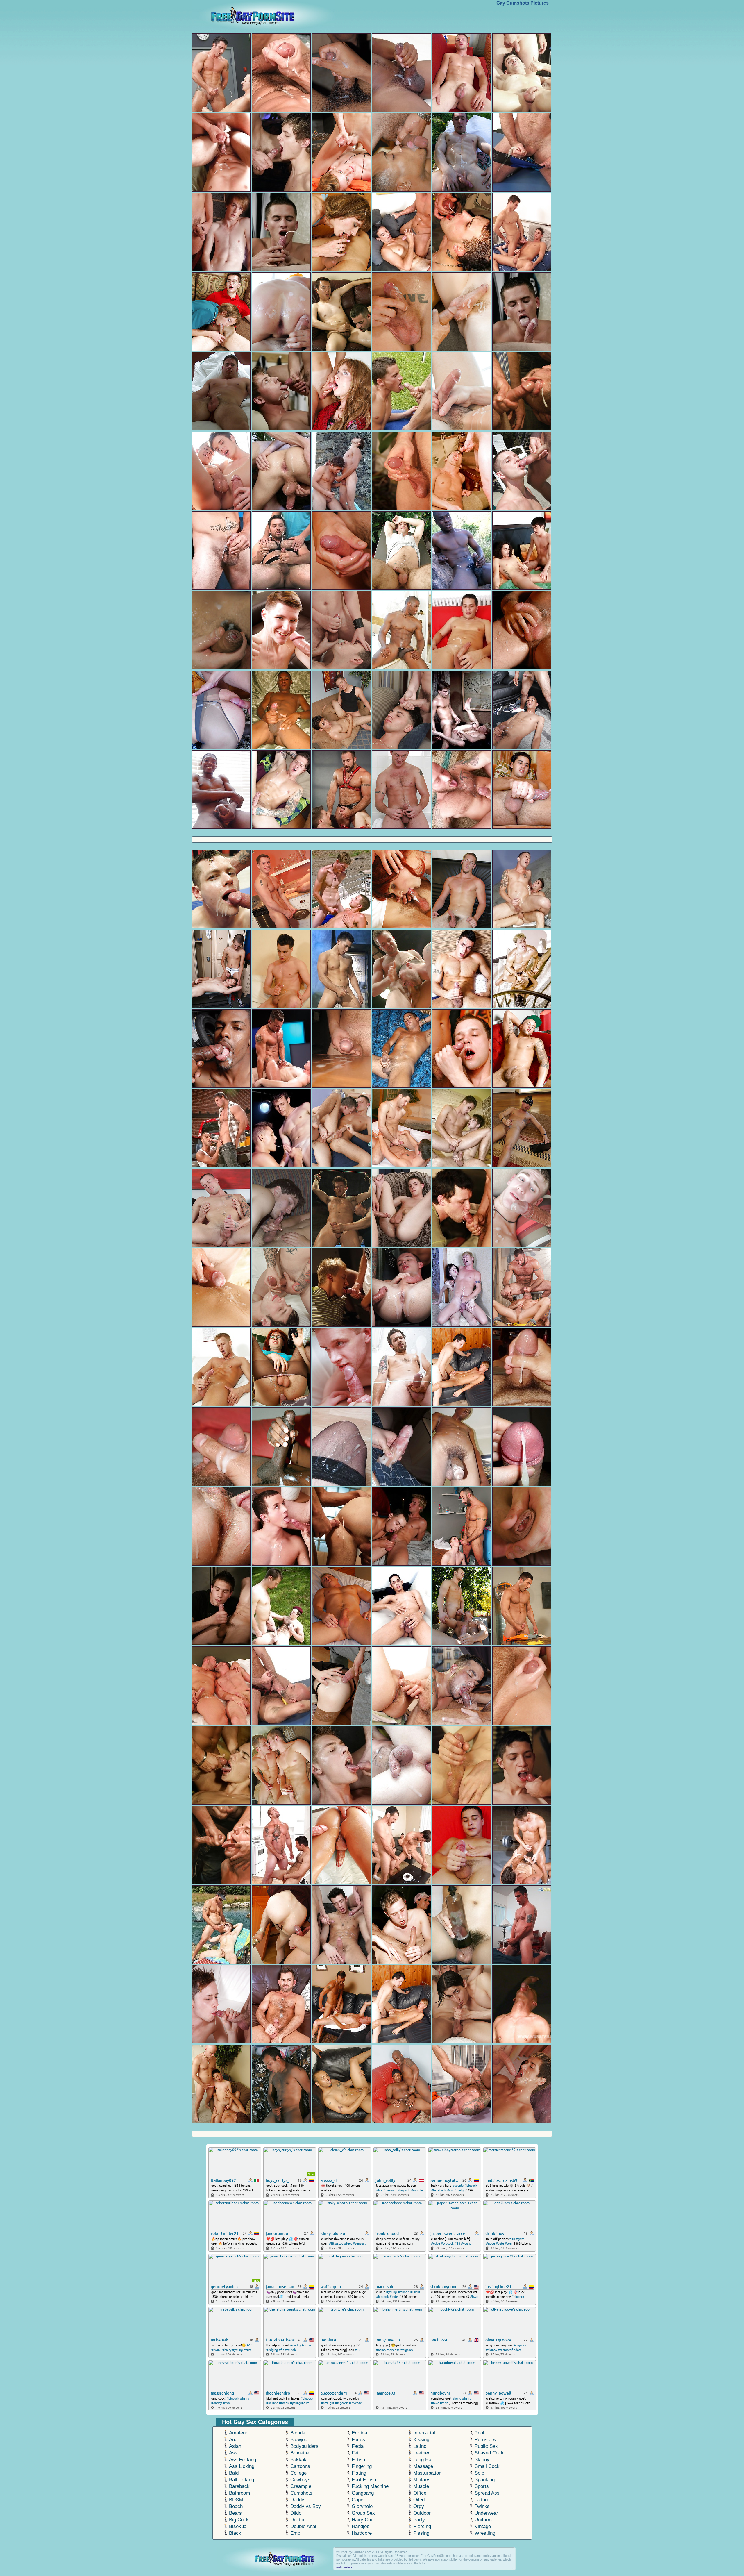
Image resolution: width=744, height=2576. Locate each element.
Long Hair (424, 2460)
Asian (235, 2446)
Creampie (301, 2486)
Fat (355, 2453)
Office (420, 2493)
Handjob (361, 2526)
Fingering (362, 2466)
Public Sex (486, 2446)
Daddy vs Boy (306, 2506)
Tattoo (481, 2500)
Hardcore (362, 2533)
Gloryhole (362, 2506)
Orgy (419, 2506)
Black (235, 2533)
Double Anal (303, 2526)
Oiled (419, 2500)
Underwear (486, 2513)
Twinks (482, 2506)
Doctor (298, 2520)
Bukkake (300, 2460)
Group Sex (363, 2513)
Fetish (358, 2460)
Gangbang (363, 2493)
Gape (357, 2500)
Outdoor (422, 2513)
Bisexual (238, 2526)
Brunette (299, 2453)
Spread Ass (487, 2493)
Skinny (482, 2460)
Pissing (421, 2533)
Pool (479, 2433)
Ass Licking (242, 2466)
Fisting (359, 2473)
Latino (420, 2446)
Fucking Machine (370, 2486)
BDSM (236, 2500)
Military (421, 2480)
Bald (234, 2473)
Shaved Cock (489, 2453)
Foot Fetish (364, 2480)
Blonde (298, 2433)
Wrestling (485, 2533)
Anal (234, 2440)
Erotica (359, 2433)
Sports (482, 2486)
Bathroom (239, 2493)
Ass (233, 2453)
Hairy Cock (364, 2520)
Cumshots (301, 2493)
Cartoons (300, 2466)
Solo (479, 2473)
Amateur (238, 2433)
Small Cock (487, 2466)
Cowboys (300, 2480)
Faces (358, 2440)
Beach (236, 2506)
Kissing (421, 2440)
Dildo (296, 2513)
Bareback (239, 2486)
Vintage (483, 2526)
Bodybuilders (304, 2446)
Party (419, 2520)
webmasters (344, 2567)
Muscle (421, 2486)
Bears (235, 2513)
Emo (295, 2533)
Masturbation (427, 2473)
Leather (421, 2453)
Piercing (422, 2526)
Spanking (485, 2480)
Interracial (424, 2433)
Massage (423, 2466)
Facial (358, 2446)
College (298, 2473)
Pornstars (485, 2440)
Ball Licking (242, 2480)
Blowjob (299, 2440)
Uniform (483, 2520)
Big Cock (239, 2520)
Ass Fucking (243, 2460)
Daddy (297, 2500)
